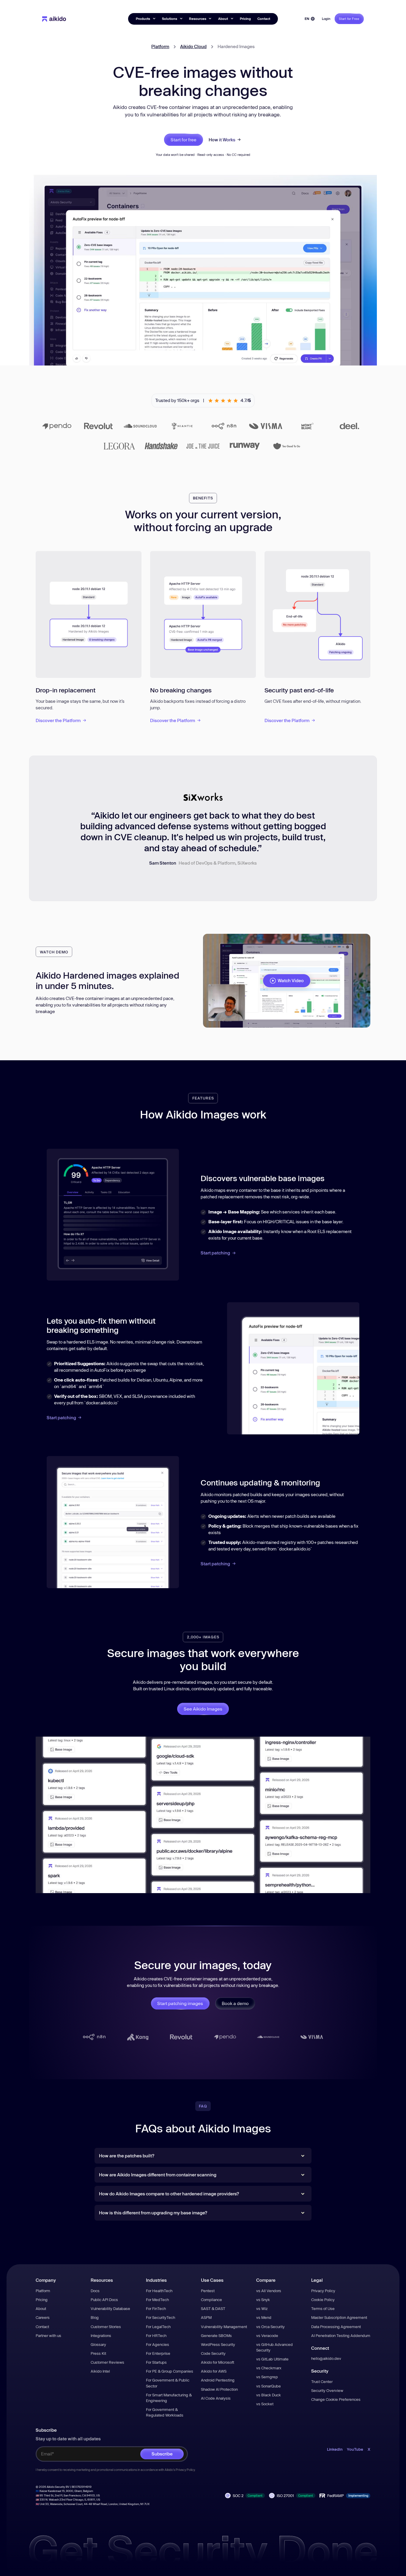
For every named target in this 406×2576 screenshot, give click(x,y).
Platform (160, 46)
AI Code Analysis (216, 2398)
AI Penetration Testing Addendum (341, 2336)
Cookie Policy (323, 2300)
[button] (145, 19)
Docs (95, 2291)
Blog (95, 2317)
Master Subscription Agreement (339, 2317)
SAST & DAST (213, 2308)
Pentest (208, 2291)
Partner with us (48, 2336)
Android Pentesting (218, 2380)
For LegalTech (158, 2327)
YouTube (355, 2449)
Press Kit (98, 2353)
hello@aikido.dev (326, 2358)
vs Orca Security (270, 2327)
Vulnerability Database (110, 2308)
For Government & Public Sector (168, 2383)
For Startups (156, 2362)
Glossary (98, 2344)
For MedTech (157, 2300)
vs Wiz (262, 2308)
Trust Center (322, 2382)
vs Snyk (263, 2300)
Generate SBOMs (216, 2336)
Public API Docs (104, 2300)
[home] (54, 19)
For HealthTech (159, 2291)
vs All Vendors (269, 2291)
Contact (264, 19)
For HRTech (156, 2336)
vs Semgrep (267, 2377)
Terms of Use (323, 2308)
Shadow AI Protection (219, 2389)
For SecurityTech (160, 2317)
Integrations (101, 2336)
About (41, 2308)
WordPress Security (218, 2344)
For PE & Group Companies (170, 2371)
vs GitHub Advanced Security (274, 2347)
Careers (43, 2317)
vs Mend (264, 2317)
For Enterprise (158, 2353)
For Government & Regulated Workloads (165, 2412)
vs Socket (265, 2404)
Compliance (211, 2300)
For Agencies (158, 2344)
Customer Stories (106, 2327)
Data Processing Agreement (336, 2327)
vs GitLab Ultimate (272, 2359)
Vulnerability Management (224, 2327)
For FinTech (156, 2308)
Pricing (245, 19)
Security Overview (327, 2390)
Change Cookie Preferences (336, 2399)
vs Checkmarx (269, 2368)
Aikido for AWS (214, 2371)
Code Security (213, 2353)
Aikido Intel (100, 2371)
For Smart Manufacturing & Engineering (169, 2398)
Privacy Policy (323, 2291)
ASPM (206, 2317)
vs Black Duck (269, 2395)
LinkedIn (335, 2449)
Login (326, 19)
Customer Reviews (107, 2362)
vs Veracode (267, 2336)
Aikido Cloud (193, 46)
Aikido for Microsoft (218, 2362)
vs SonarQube (269, 2386)
